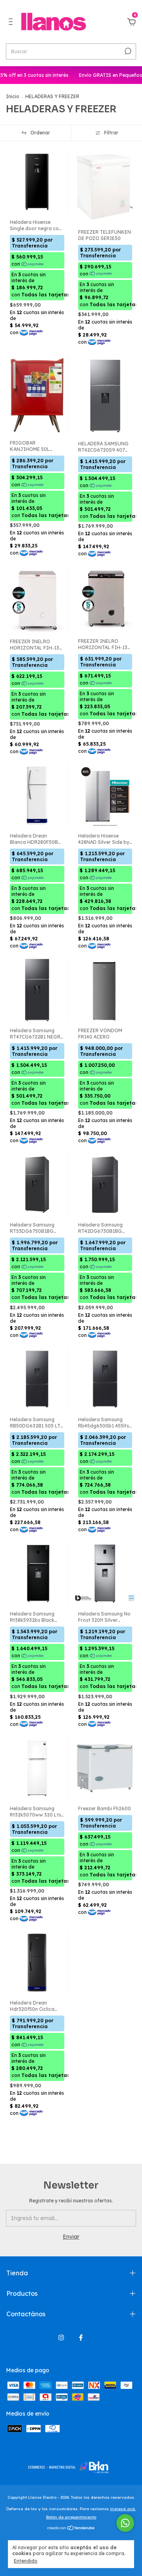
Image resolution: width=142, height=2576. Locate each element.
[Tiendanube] (71, 2528)
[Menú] (12, 23)
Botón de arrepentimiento (71, 2517)
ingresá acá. (123, 2509)
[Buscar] (127, 51)
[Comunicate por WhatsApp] (125, 2523)
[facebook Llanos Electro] (81, 2338)
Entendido (26, 2561)
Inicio (13, 96)
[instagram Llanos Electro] (61, 2338)
